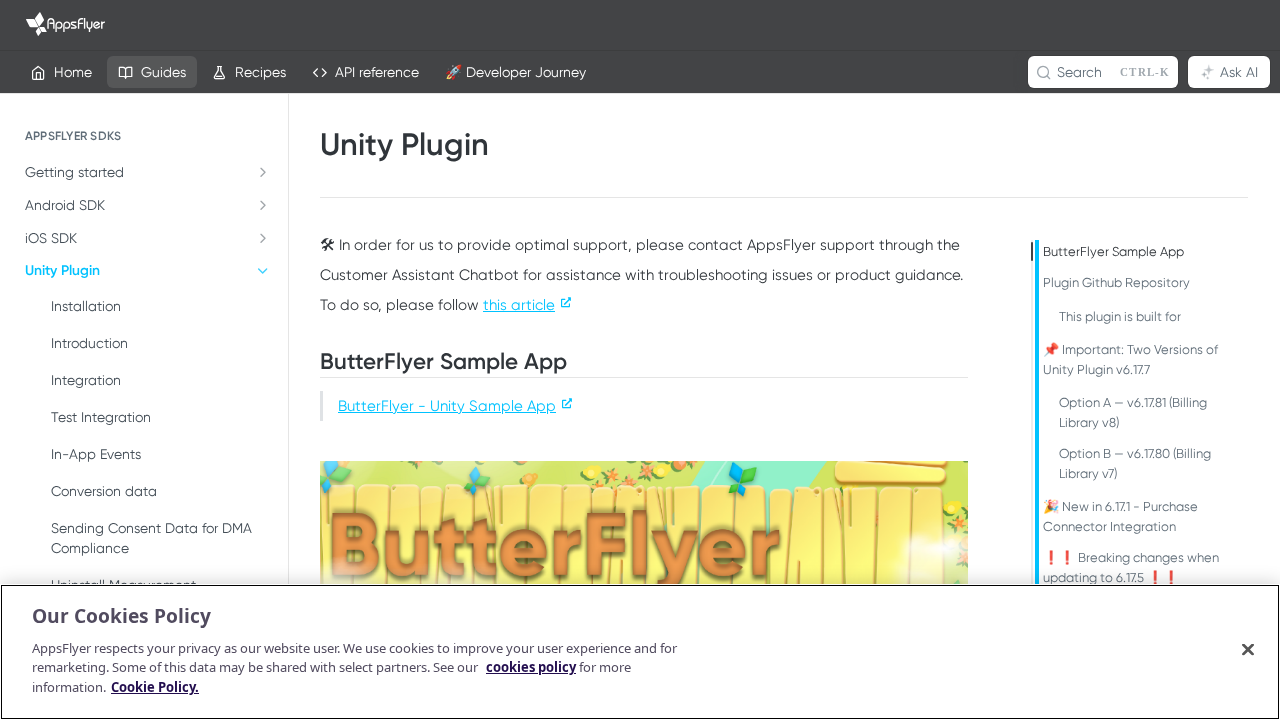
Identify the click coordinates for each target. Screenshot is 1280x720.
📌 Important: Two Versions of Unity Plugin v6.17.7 (1130, 359)
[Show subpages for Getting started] (263, 172)
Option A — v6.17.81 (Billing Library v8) (1133, 412)
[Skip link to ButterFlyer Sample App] (308, 362)
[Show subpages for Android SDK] (263, 205)
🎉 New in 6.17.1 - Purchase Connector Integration (1120, 516)
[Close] (1248, 649)
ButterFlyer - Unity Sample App (447, 406)
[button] (644, 559)
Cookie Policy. (155, 686)
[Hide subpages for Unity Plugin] (263, 271)
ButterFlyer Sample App (1113, 251)
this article (519, 305)
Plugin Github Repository (1116, 282)
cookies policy (531, 667)
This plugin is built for (1120, 316)
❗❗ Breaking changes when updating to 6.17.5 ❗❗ (1131, 567)
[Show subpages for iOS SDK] (263, 238)
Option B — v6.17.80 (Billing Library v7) (1135, 463)
